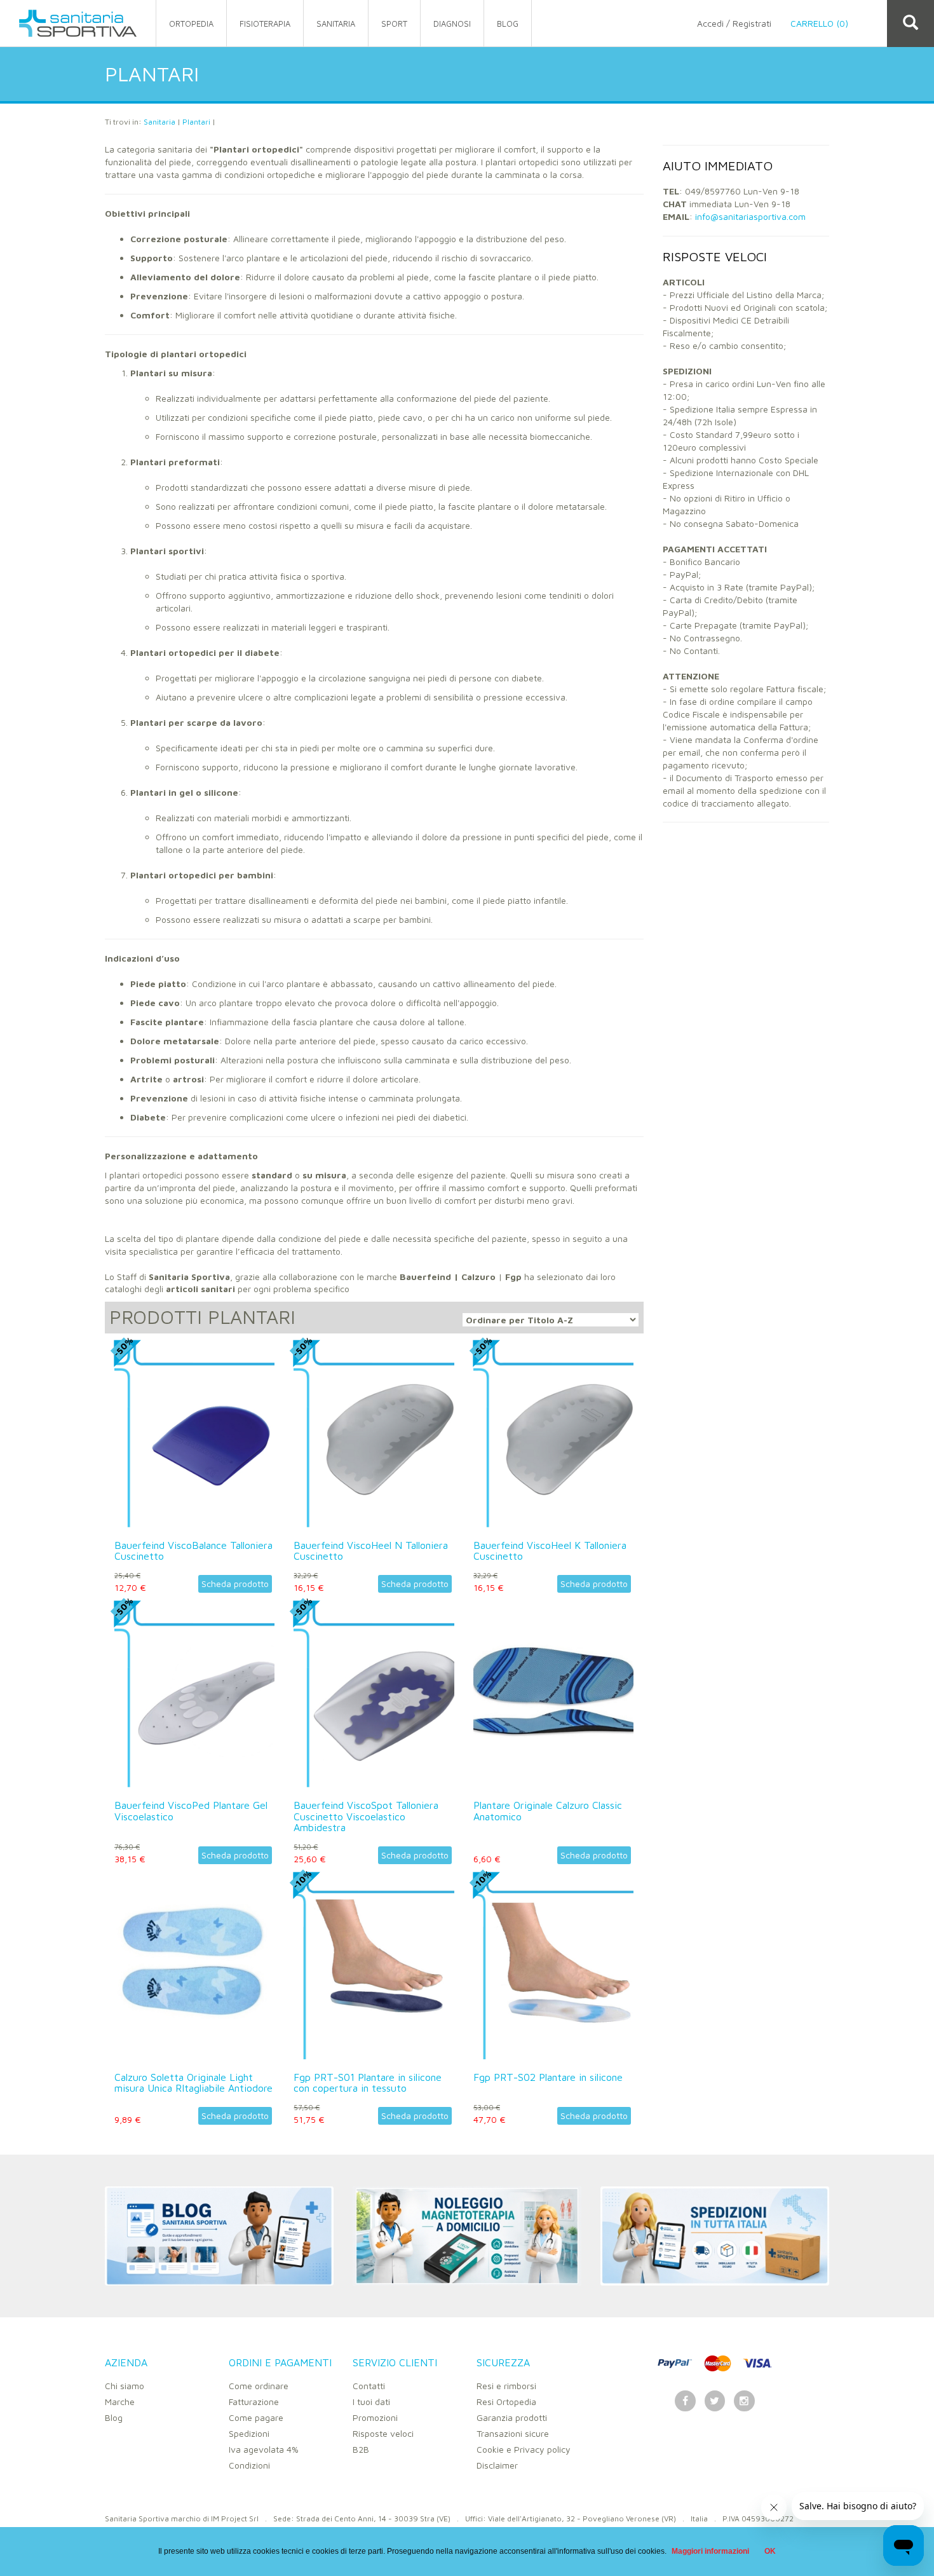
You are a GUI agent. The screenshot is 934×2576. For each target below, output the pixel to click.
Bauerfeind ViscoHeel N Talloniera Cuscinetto (371, 1551)
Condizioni (249, 2465)
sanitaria (159, 122)
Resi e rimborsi (506, 2386)
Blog (114, 2417)
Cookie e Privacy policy (524, 2449)
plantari (196, 122)
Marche (120, 2402)
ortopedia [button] (191, 24)
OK (770, 2551)
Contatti (369, 2386)
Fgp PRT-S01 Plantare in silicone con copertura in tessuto (368, 2083)
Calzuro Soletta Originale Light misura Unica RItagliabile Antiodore (193, 2083)
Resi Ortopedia (506, 2402)
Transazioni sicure (513, 2433)
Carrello (819, 23)
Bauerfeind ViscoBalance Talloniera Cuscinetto (193, 1551)
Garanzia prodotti (512, 2417)
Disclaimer (497, 2465)
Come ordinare (259, 2386)
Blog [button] (508, 24)
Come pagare (256, 2417)
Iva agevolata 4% (264, 2449)
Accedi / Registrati (734, 23)
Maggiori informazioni (710, 2551)
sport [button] (394, 24)
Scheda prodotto (235, 1584)
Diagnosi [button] (452, 24)
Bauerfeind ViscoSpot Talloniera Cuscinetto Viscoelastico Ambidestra (366, 1816)
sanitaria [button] (336, 24)
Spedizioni (249, 2433)
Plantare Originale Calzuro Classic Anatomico (548, 1811)
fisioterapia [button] (265, 24)
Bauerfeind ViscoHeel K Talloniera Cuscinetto (550, 1551)
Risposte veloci (383, 2433)
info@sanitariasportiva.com (750, 216)
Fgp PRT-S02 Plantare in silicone (548, 2077)
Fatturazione (254, 2402)
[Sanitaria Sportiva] (78, 23)
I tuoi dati (371, 2402)
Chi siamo (125, 2386)
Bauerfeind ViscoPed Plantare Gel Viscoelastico (191, 1811)
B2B (361, 2449)
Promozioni (375, 2417)
